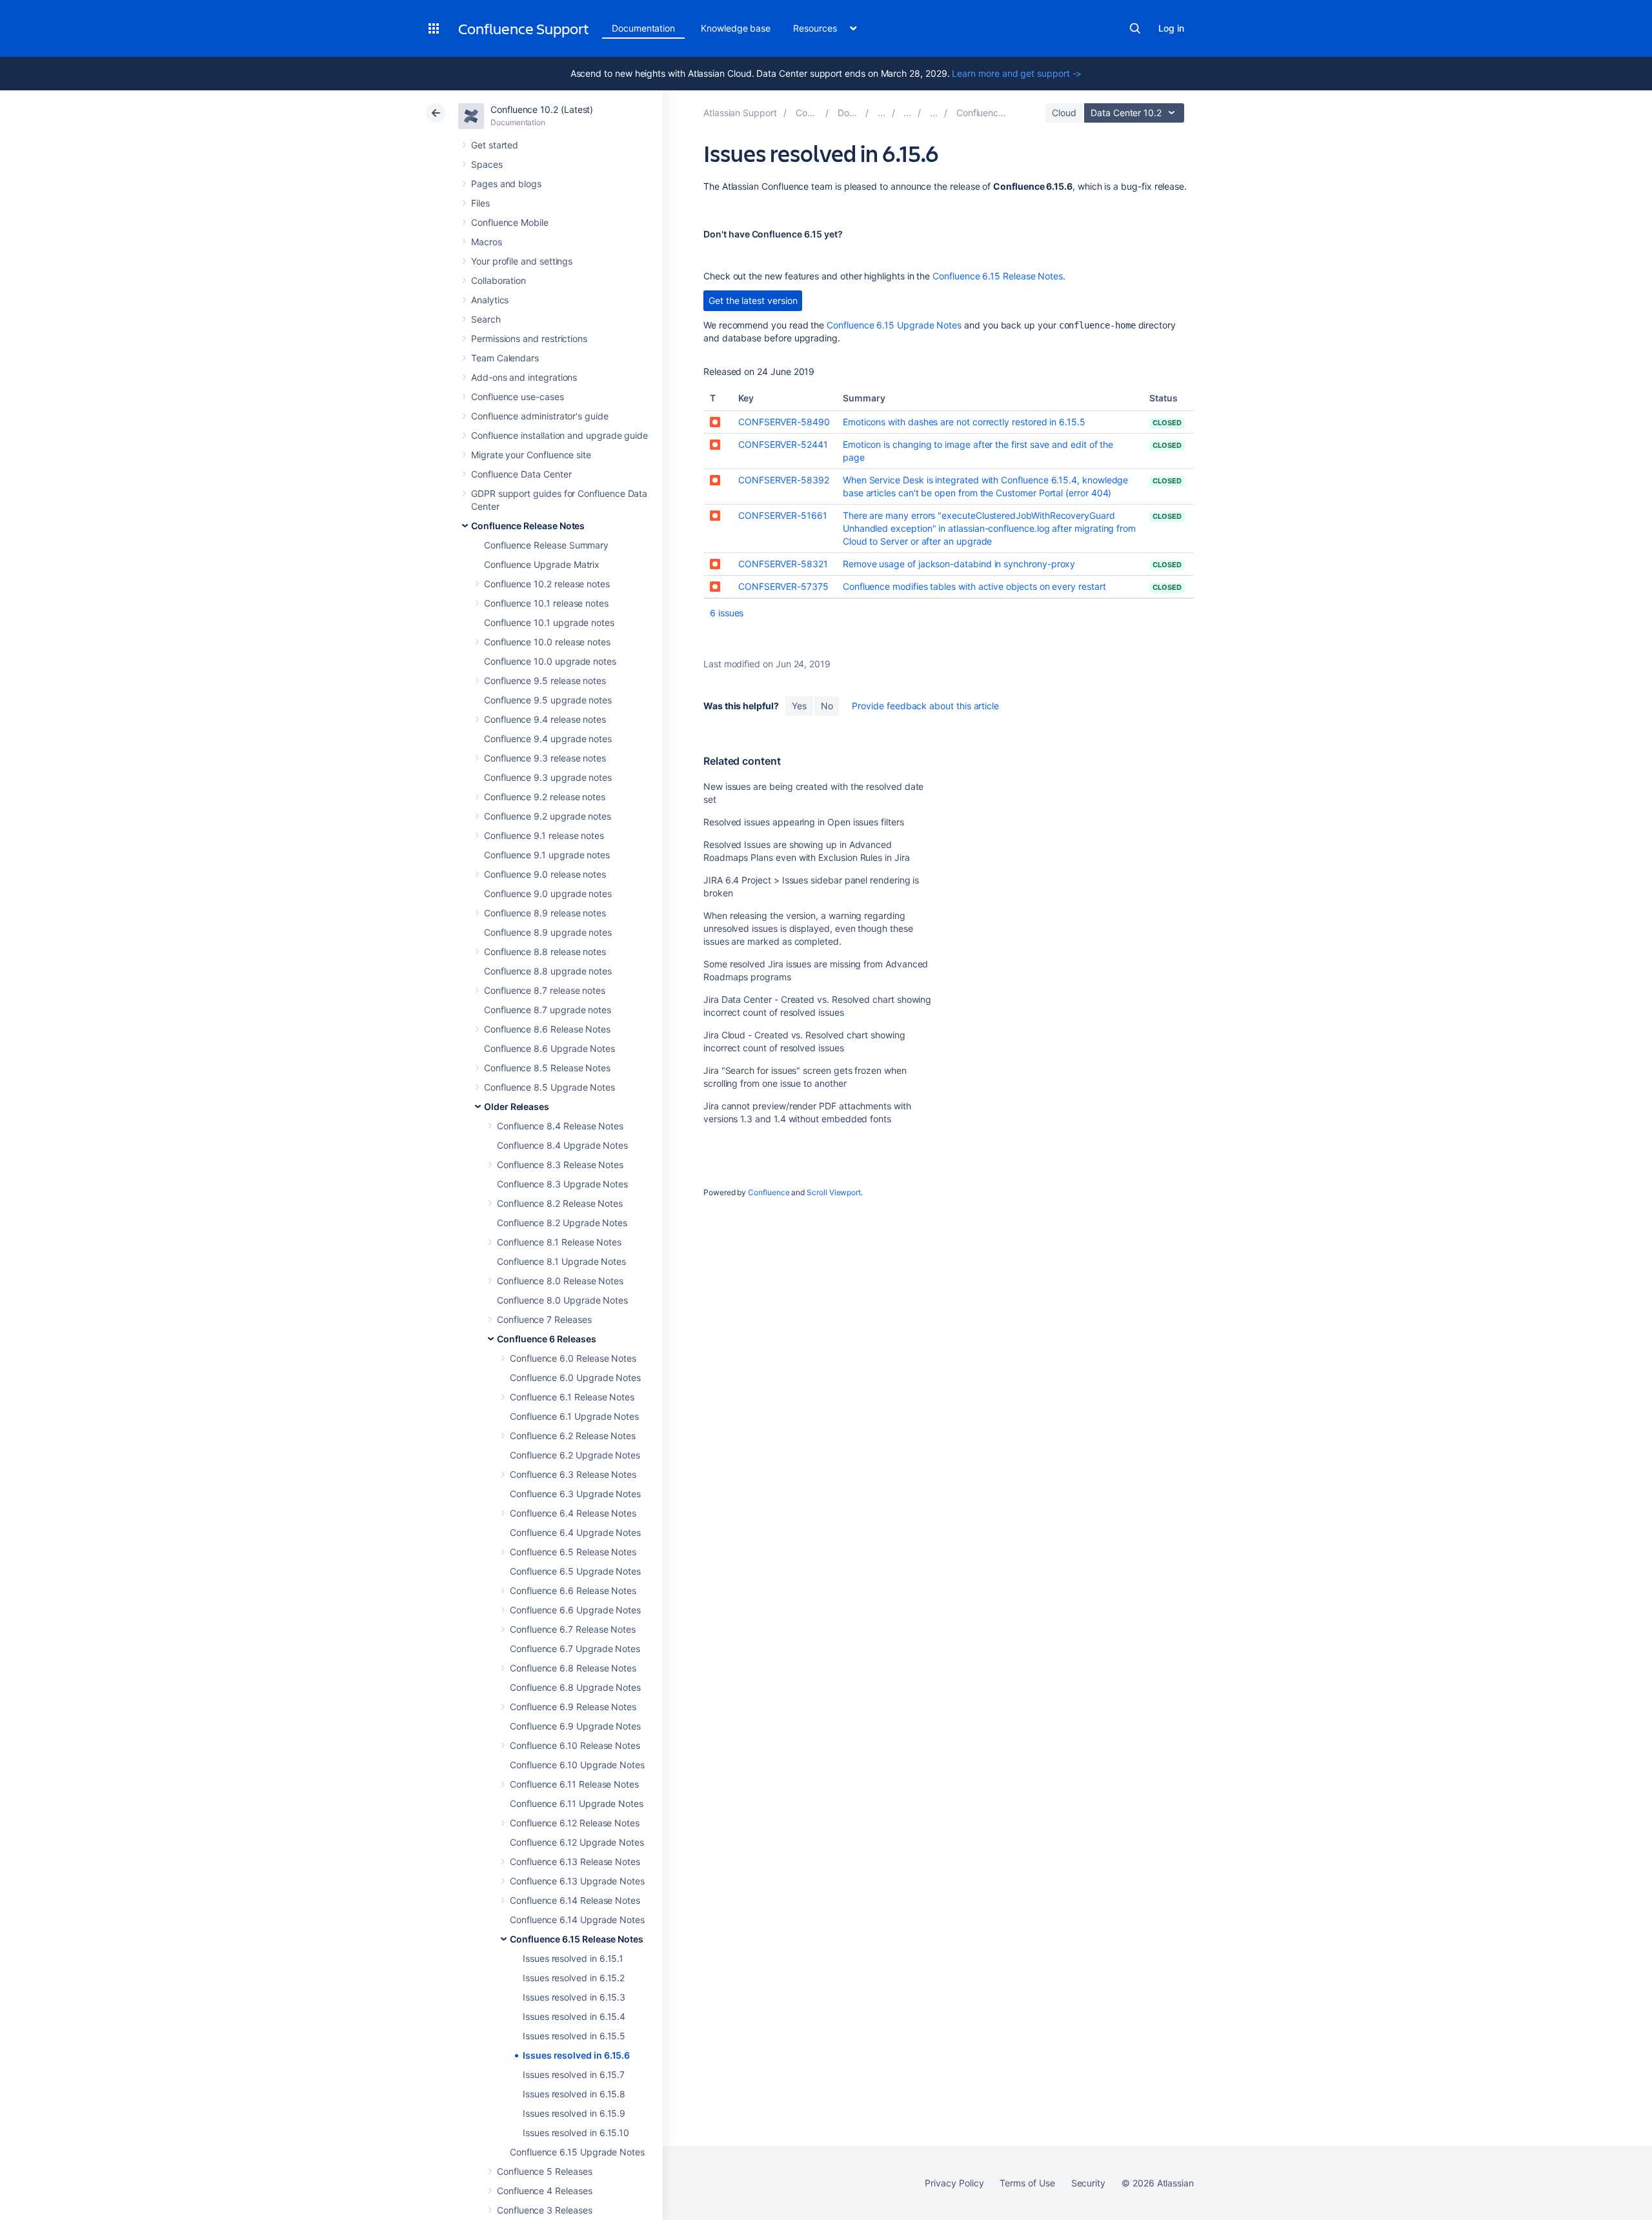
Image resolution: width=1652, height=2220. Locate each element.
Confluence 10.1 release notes (546, 603)
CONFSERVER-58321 (783, 564)
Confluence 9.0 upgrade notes (548, 893)
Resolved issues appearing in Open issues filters (804, 822)
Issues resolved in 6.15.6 (576, 2055)
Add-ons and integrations (524, 377)
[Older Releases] (907, 113)
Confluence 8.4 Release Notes (560, 1126)
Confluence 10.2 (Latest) (542, 109)
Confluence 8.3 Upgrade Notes (562, 1184)
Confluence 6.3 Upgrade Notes (575, 1494)
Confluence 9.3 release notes (545, 758)
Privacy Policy (954, 2183)
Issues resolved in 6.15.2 (574, 1978)
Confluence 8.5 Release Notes (547, 1068)
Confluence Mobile (510, 222)
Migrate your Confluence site (531, 455)
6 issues (727, 613)
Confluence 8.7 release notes (545, 990)
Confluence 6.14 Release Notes (575, 1900)
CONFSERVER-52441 (783, 444)
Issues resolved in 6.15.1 (573, 1958)
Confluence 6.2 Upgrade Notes (575, 1455)
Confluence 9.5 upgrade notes (548, 700)
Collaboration (499, 280)
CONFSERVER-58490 (784, 422)
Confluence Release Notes (528, 526)
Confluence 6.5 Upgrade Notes (575, 1571)
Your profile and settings (522, 261)
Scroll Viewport (834, 1192)
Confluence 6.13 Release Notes (575, 1862)
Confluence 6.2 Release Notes (573, 1436)
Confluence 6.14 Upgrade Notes (577, 1920)
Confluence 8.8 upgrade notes (548, 971)
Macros (487, 242)
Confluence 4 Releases (545, 2191)
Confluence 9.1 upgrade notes (547, 855)
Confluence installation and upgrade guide (559, 435)
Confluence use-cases (518, 397)
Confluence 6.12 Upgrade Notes (577, 1842)
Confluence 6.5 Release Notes (573, 1552)
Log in (1171, 28)
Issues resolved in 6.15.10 (576, 2133)
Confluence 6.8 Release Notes (573, 1668)
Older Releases (517, 1106)
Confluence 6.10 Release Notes (575, 1745)
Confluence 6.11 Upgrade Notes (577, 1803)
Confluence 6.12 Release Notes (575, 1823)
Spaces (487, 164)
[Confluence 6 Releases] (934, 113)
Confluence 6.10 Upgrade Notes (577, 1765)
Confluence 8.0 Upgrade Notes (562, 1300)
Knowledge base (736, 28)
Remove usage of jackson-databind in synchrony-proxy (959, 564)
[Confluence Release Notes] (881, 113)
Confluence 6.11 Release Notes (574, 1784)
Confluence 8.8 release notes (545, 952)
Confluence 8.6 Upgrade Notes (549, 1048)
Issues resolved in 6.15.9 (574, 2113)
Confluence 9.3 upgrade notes (548, 777)
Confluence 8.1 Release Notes (559, 1242)
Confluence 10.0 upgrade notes (550, 661)
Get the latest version (753, 300)
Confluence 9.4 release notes (545, 719)
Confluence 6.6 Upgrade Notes (575, 1610)
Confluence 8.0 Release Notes (560, 1281)
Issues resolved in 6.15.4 (574, 2016)
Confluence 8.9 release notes (545, 913)
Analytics (490, 300)
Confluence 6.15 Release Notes (577, 1939)
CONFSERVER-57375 (783, 586)
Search (1135, 28)
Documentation (643, 28)
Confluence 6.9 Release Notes (573, 1707)
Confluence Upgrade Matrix (542, 564)
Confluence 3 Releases (545, 2210)
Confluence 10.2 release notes (547, 584)
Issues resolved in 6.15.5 (574, 2036)
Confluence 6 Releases (547, 1339)
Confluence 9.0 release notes (545, 874)
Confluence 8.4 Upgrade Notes (562, 1145)
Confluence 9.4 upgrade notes (548, 739)
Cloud (1064, 113)
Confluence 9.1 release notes (544, 835)
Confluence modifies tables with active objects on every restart (974, 586)
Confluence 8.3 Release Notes (560, 1165)
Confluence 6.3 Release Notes (573, 1474)
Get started (495, 145)
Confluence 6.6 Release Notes (573, 1590)
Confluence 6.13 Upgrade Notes (577, 1881)
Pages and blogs (506, 184)
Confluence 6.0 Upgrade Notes (575, 1377)
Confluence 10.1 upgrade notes (549, 622)
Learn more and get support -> (1017, 73)
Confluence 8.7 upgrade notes (548, 1010)
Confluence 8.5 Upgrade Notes (549, 1087)
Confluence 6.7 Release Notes (573, 1629)
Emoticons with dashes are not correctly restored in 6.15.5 (964, 422)
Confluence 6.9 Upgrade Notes (575, 1726)
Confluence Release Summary (546, 545)
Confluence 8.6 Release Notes (547, 1029)
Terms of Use (1027, 2183)
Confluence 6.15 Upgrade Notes (577, 2152)
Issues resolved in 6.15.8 (574, 2094)
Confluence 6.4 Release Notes (573, 1513)
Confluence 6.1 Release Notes (572, 1397)
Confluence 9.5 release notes (545, 681)
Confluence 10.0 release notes (547, 642)
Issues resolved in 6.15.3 (574, 1997)
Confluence (769, 1192)
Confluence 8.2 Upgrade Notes (562, 1223)
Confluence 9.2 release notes (545, 797)
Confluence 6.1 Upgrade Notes (574, 1416)
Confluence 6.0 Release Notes (573, 1358)
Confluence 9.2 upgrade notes (548, 816)
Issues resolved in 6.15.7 (574, 2074)
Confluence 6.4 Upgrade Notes (575, 1532)
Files (480, 203)
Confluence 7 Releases (544, 1319)
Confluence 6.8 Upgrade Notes (575, 1687)
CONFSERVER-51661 (783, 515)
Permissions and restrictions (529, 338)
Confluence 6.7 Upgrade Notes (575, 1649)
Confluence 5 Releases (545, 2171)
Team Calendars (505, 358)
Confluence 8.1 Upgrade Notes (561, 1261)
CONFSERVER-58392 (784, 480)
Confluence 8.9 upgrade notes (548, 932)
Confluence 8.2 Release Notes (560, 1203)
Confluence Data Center (521, 474)
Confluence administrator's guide (540, 416)
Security (1088, 2183)
